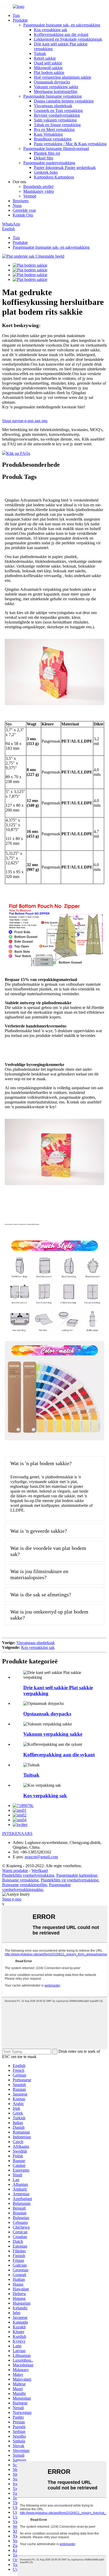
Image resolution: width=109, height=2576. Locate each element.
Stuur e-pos (12, 1899)
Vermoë (30, 196)
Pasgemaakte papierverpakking (49, 163)
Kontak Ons (23, 215)
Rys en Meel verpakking (54, 129)
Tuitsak (40, 53)
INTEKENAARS (17, 1834)
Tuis (16, 15)
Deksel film (44, 158)
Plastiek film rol (47, 153)
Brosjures (21, 201)
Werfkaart (40, 1870)
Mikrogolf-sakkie (48, 68)
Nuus (17, 206)
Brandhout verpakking (53, 139)
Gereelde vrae (24, 210)
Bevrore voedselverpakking (57, 115)
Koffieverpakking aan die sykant (61, 34)
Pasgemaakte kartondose (77, 1875)
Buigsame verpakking (20, 1880)
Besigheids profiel (38, 187)
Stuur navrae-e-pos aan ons (25, 421)
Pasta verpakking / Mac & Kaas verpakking (70, 144)
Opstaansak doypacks (52, 82)
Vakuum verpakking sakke (56, 87)
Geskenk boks (46, 172)
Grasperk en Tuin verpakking (58, 110)
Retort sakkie (45, 58)
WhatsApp (11, 224)
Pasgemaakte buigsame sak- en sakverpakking (62, 25)
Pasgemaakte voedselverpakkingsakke (36, 1887)
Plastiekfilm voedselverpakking (28, 1875)
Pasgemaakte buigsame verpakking (53, 96)
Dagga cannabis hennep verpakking (64, 101)
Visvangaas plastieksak (53, 106)
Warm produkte (15, 1870)
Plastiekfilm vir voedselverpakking (70, 1880)
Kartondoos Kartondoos (54, 177)
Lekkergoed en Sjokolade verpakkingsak (68, 39)
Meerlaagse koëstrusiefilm (56, 91)
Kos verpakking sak (51, 30)
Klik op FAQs (18, 453)
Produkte (20, 20)
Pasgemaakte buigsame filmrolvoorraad (56, 148)
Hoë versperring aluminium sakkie (63, 77)
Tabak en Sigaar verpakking (57, 125)
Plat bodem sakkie (49, 72)
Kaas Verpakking (48, 134)
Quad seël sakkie (48, 63)
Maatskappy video (39, 191)
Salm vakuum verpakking (55, 120)
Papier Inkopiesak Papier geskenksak (65, 168)
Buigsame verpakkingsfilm (24, 1885)
